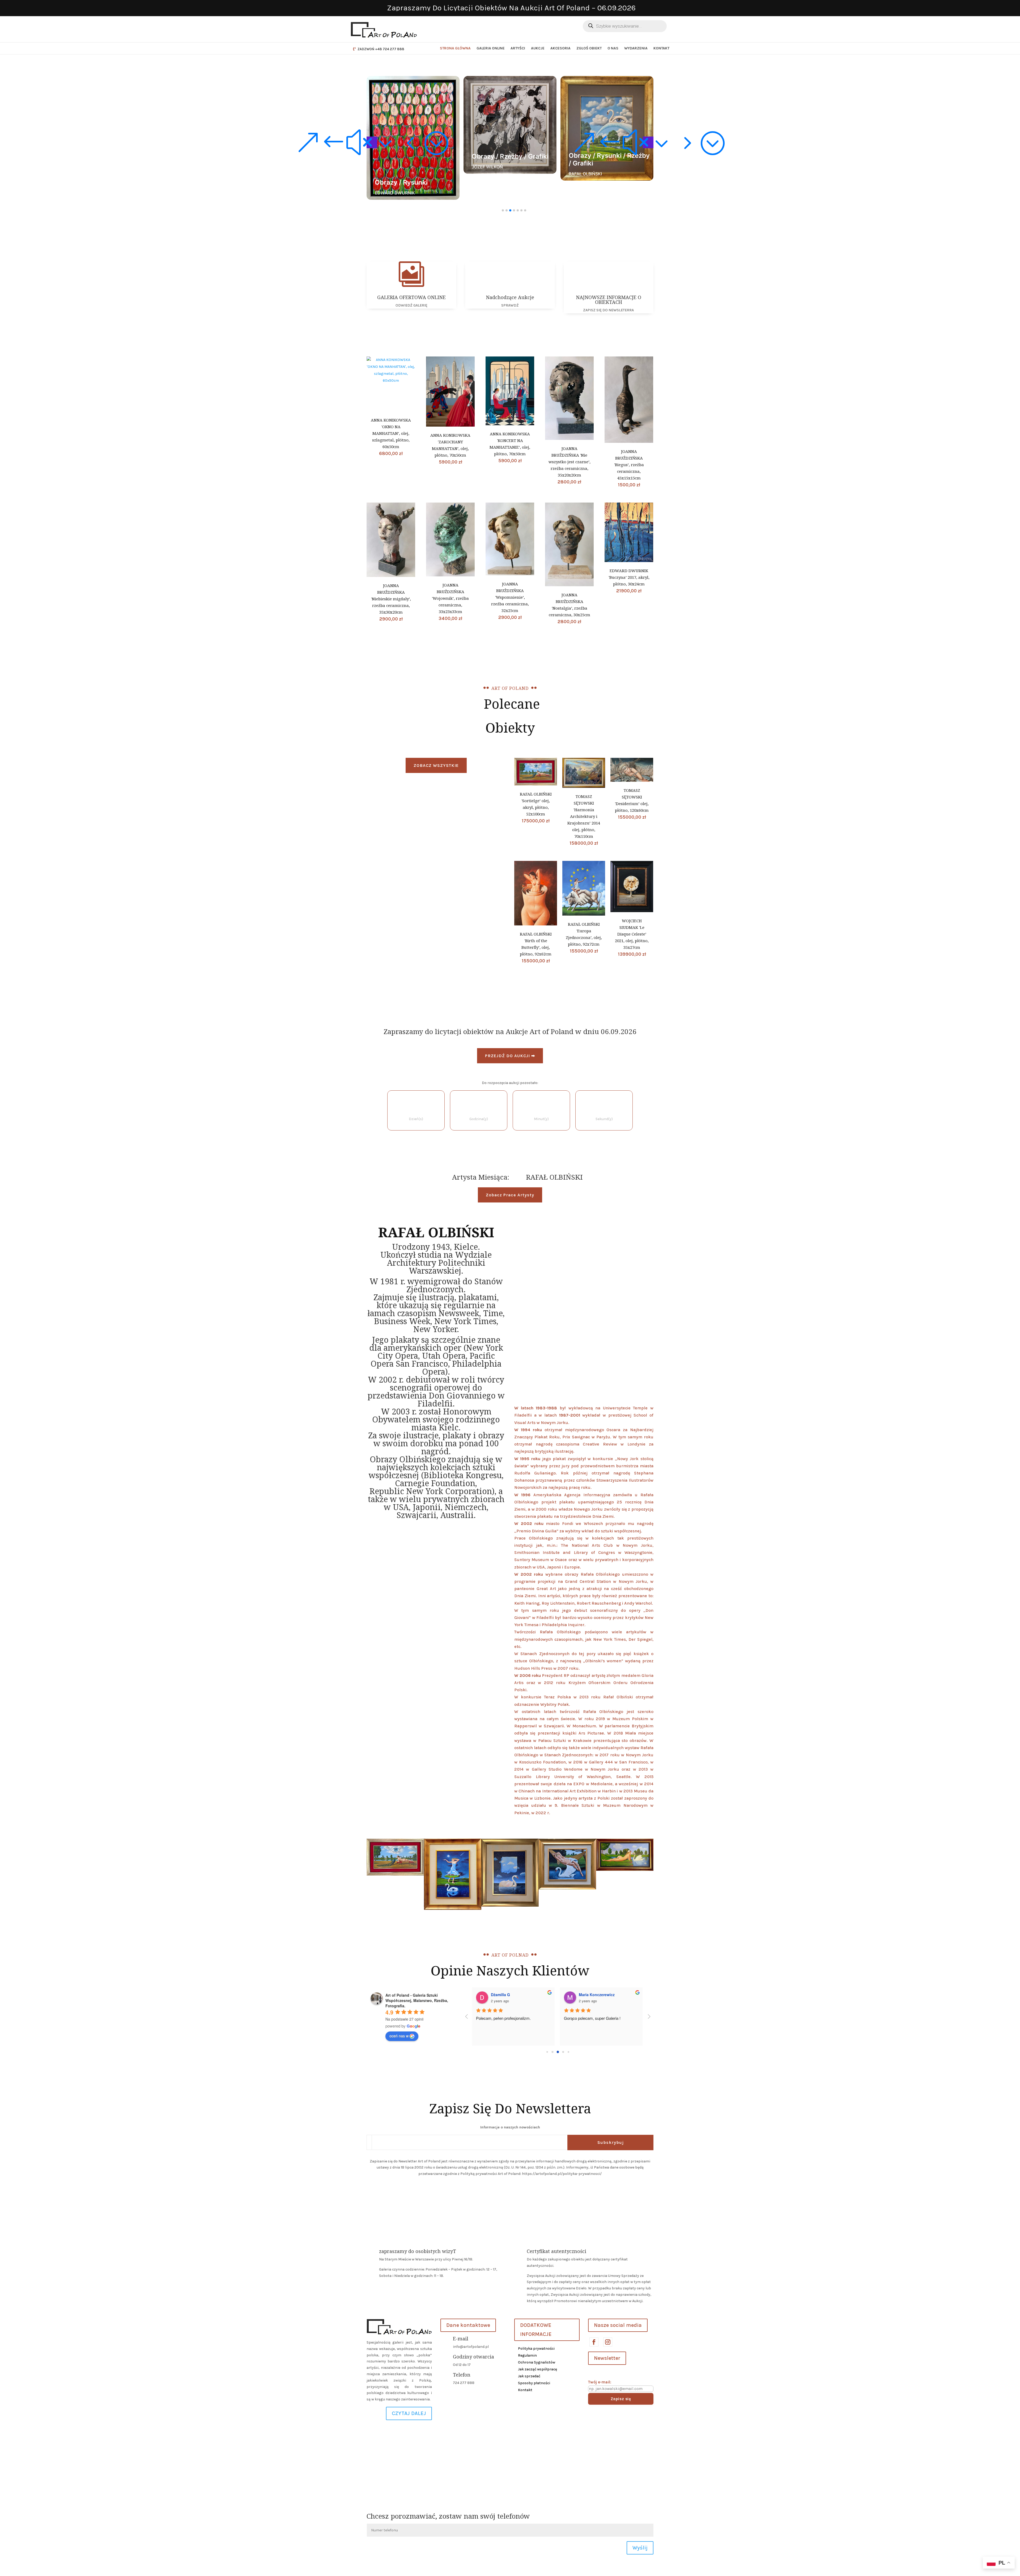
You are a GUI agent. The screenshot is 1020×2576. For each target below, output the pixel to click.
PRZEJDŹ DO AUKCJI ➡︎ (510, 1056)
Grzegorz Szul (592, 1995)
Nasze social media (618, 2325)
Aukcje (538, 48)
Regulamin (527, 2355)
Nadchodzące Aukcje (510, 297)
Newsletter (607, 2358)
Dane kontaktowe (468, 2325)
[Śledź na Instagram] (607, 2342)
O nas (613, 48)
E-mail (461, 2339)
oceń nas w (399, 2036)
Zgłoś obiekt (589, 48)
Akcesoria (560, 48)
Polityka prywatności (536, 2348)
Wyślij (640, 2548)
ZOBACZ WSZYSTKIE (436, 765)
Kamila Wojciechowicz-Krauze (519, 1995)
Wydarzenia (636, 48)
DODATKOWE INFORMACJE (536, 2330)
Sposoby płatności (534, 2383)
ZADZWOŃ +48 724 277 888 (381, 49)
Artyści (518, 48)
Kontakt (661, 48)
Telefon (462, 2375)
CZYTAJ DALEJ (409, 2413)
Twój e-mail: (600, 2382)
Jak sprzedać (529, 2376)
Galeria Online (491, 48)
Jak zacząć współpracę (537, 2369)
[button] (372, 142)
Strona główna (455, 48)
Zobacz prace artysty (510, 1195)
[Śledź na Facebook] (594, 2342)
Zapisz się (621, 2399)
